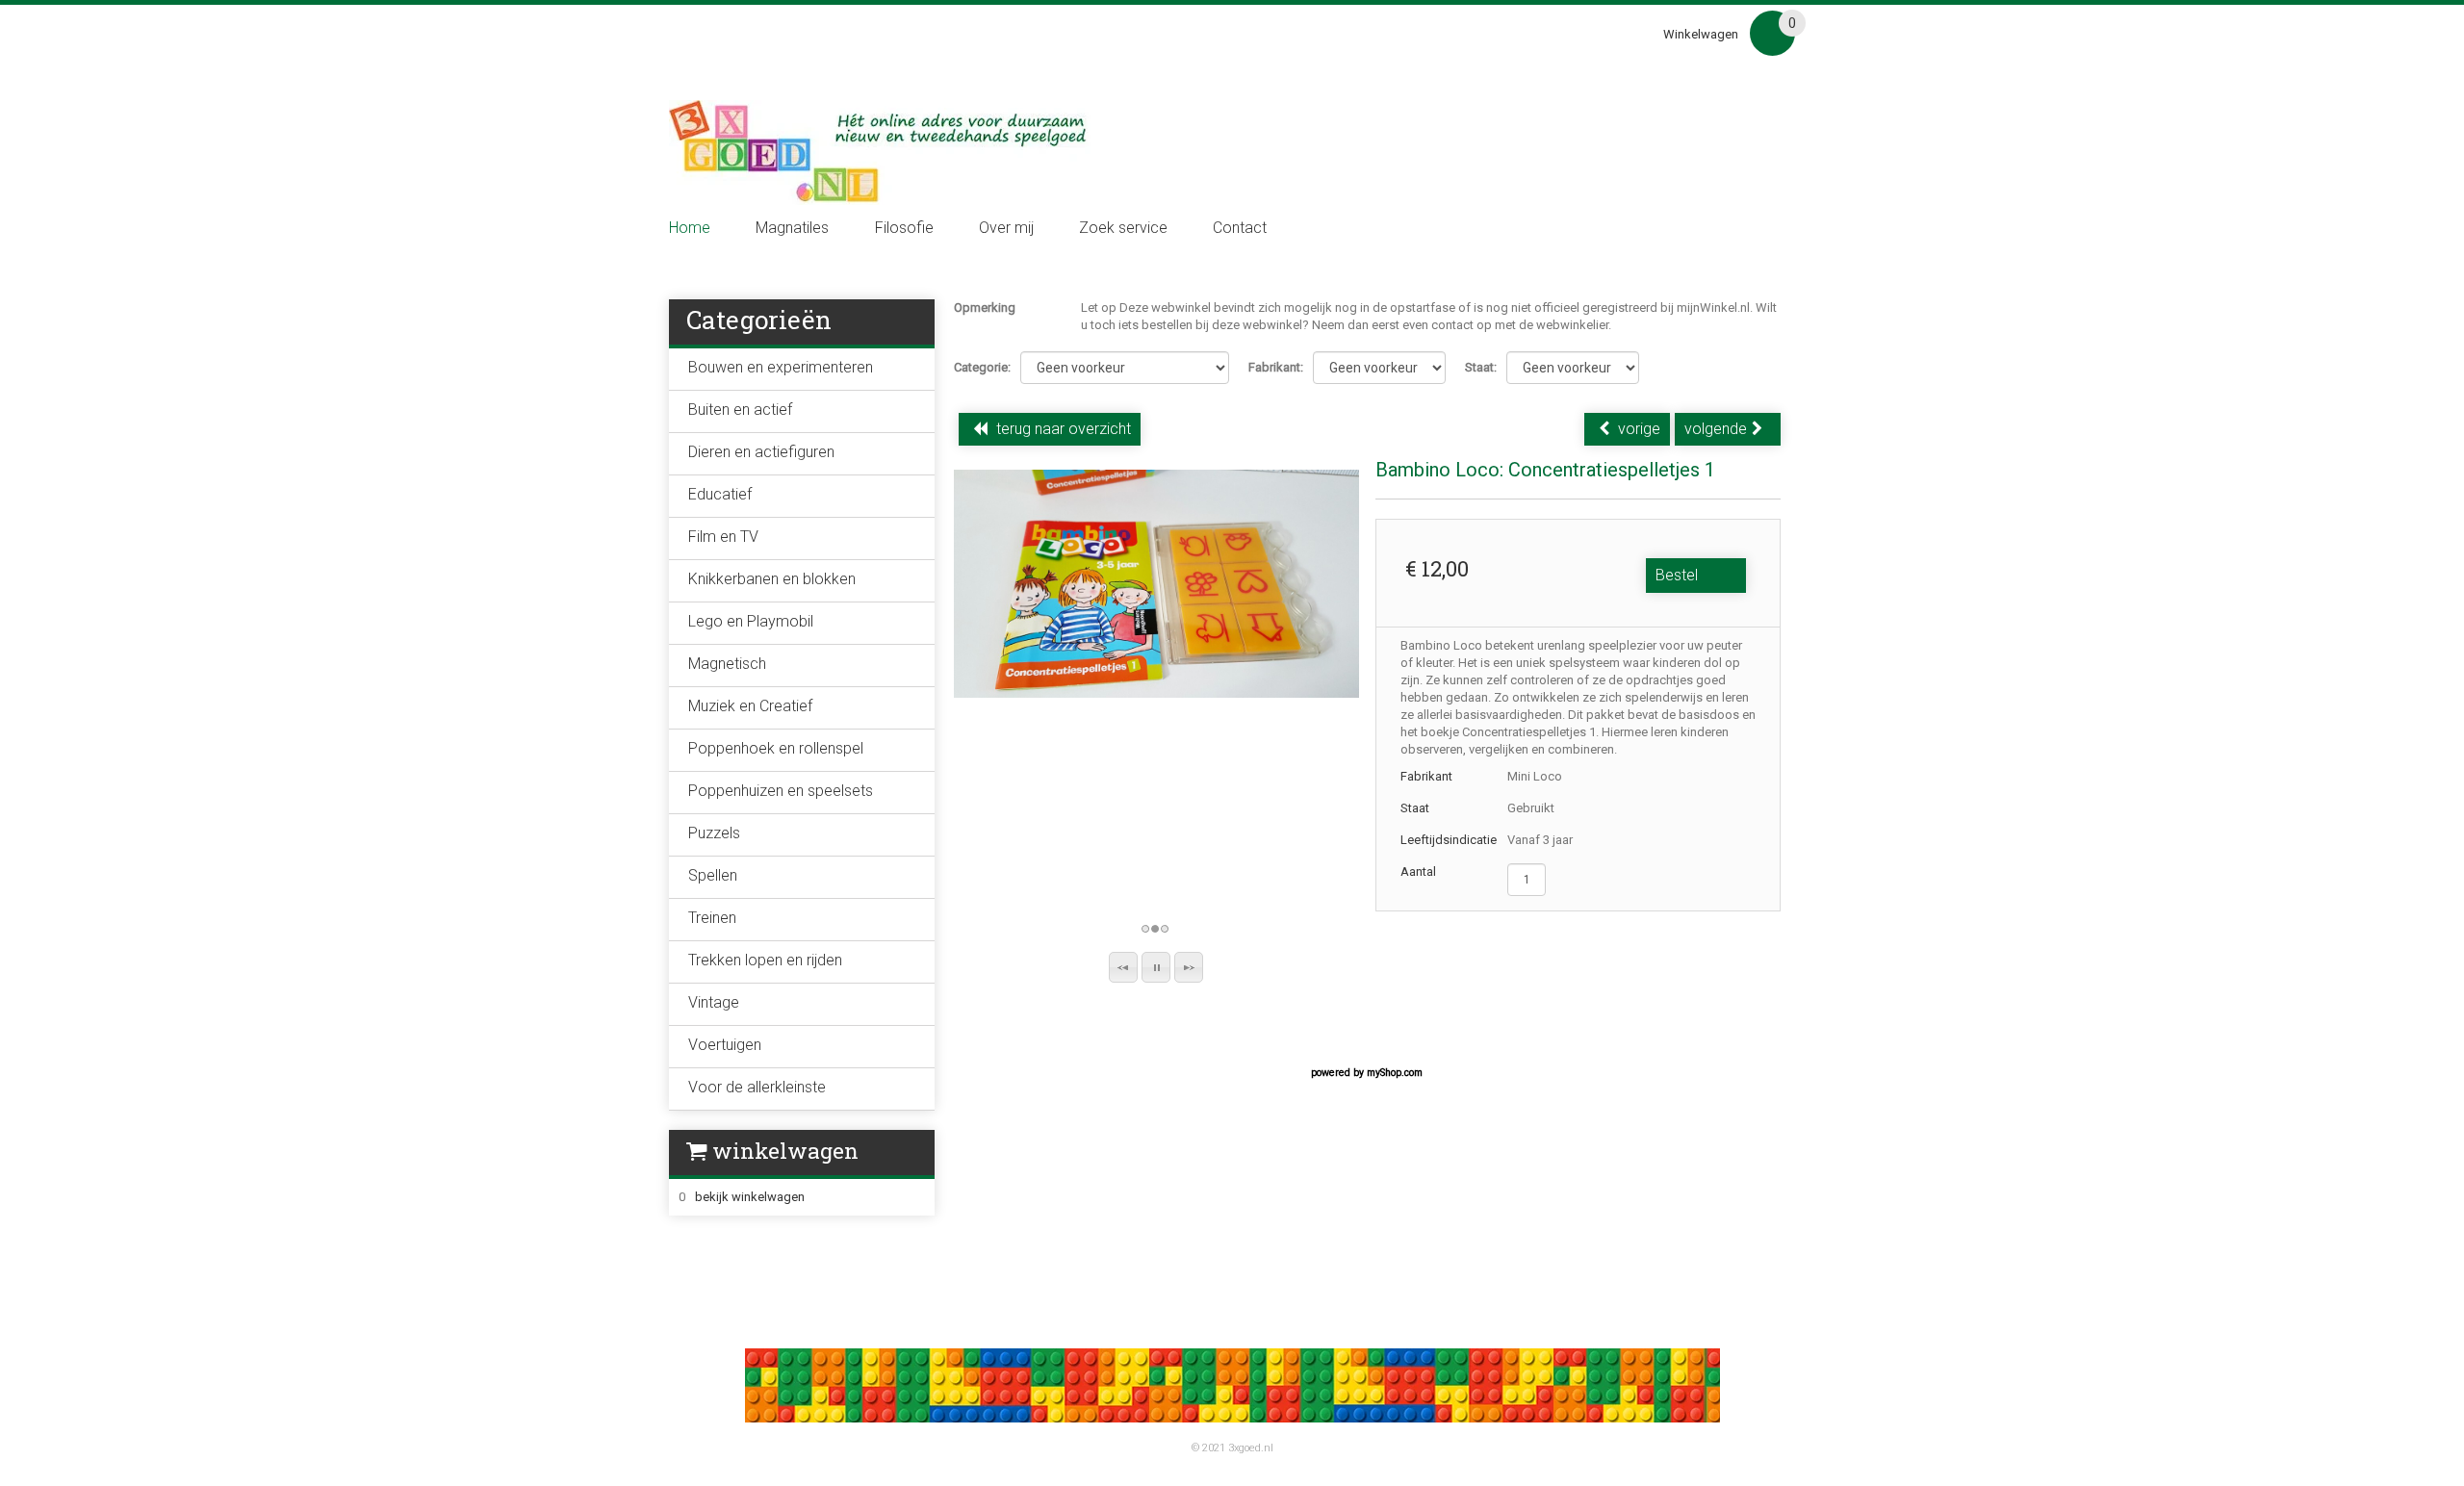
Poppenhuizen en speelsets (781, 791)
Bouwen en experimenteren (781, 367)
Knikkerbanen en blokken (772, 579)
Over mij (1006, 228)
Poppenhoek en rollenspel (776, 748)
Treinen (712, 918)
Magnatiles (792, 228)
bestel (1677, 575)
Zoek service (1123, 228)
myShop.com (1395, 1073)
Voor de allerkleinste (757, 1087)
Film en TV (723, 537)
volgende (1716, 429)
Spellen (713, 875)
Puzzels (714, 833)
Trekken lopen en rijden (765, 960)
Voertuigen (725, 1045)
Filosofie (904, 228)
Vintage (714, 1002)
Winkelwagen (1701, 34)
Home (690, 228)
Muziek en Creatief (750, 706)
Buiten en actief (740, 410)
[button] (1123, 967)
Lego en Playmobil (751, 621)
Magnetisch (727, 664)
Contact (1240, 228)
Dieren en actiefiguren (761, 452)
